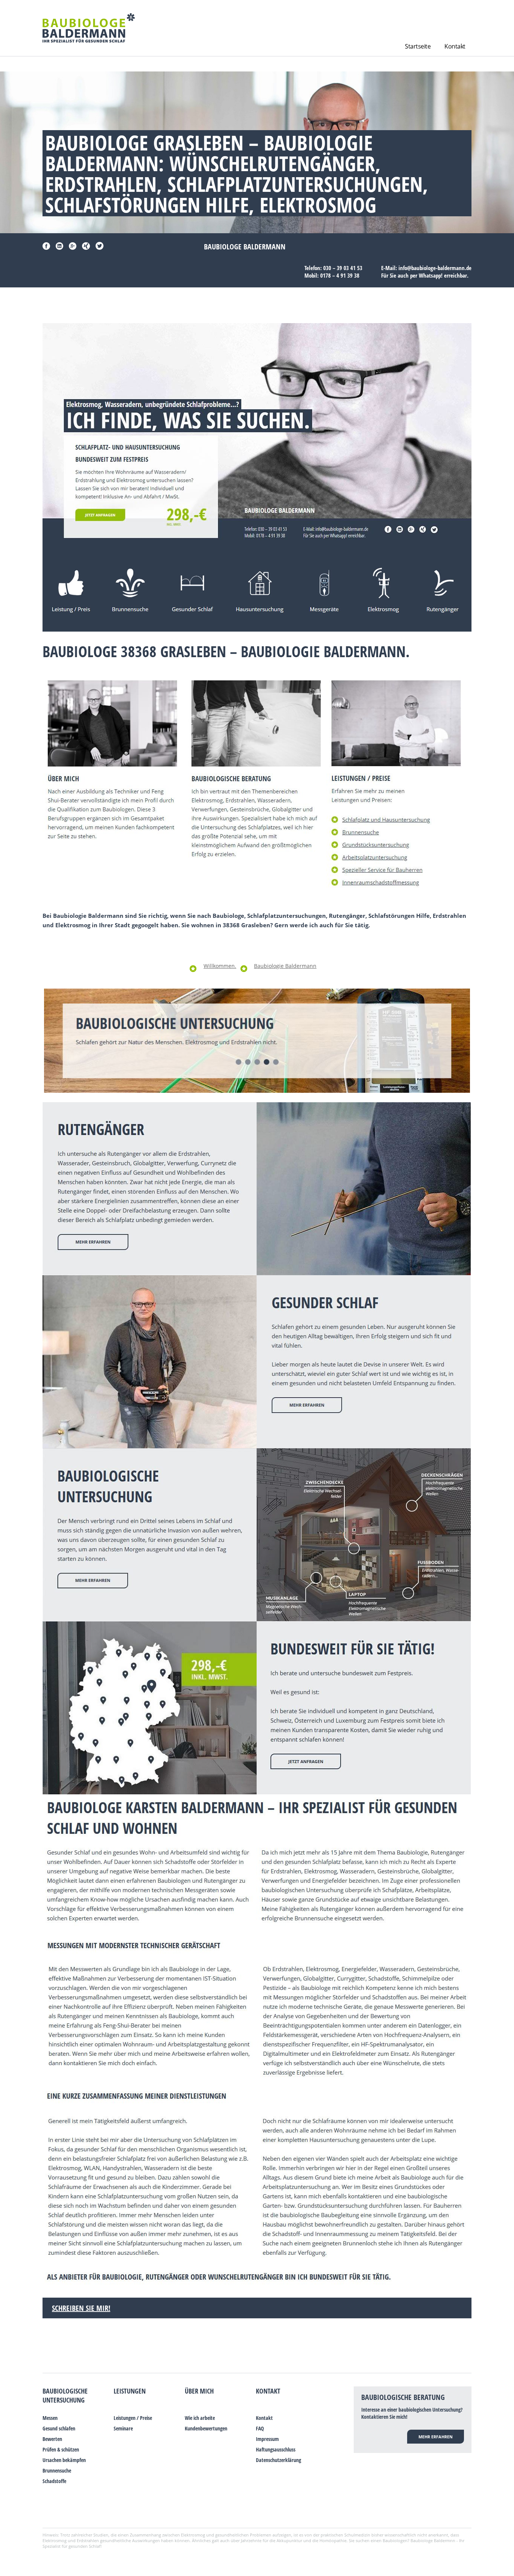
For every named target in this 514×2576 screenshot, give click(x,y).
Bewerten (52, 2439)
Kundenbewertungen (206, 2428)
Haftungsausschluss (276, 2449)
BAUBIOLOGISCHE (65, 2391)
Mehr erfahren (436, 2437)
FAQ (260, 2428)
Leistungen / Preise (133, 2418)
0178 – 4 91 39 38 (340, 275)
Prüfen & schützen (61, 2449)
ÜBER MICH (199, 2391)
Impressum (267, 2439)
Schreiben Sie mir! (81, 2308)
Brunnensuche (57, 2470)
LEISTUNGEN (130, 2391)
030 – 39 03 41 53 (343, 268)
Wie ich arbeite (200, 2418)
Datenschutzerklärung (278, 2460)
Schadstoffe (54, 2481)
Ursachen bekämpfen (64, 2460)
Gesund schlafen (59, 2428)
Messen (50, 2418)
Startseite (418, 46)
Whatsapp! (431, 275)
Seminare (123, 2428)
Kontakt (455, 46)
